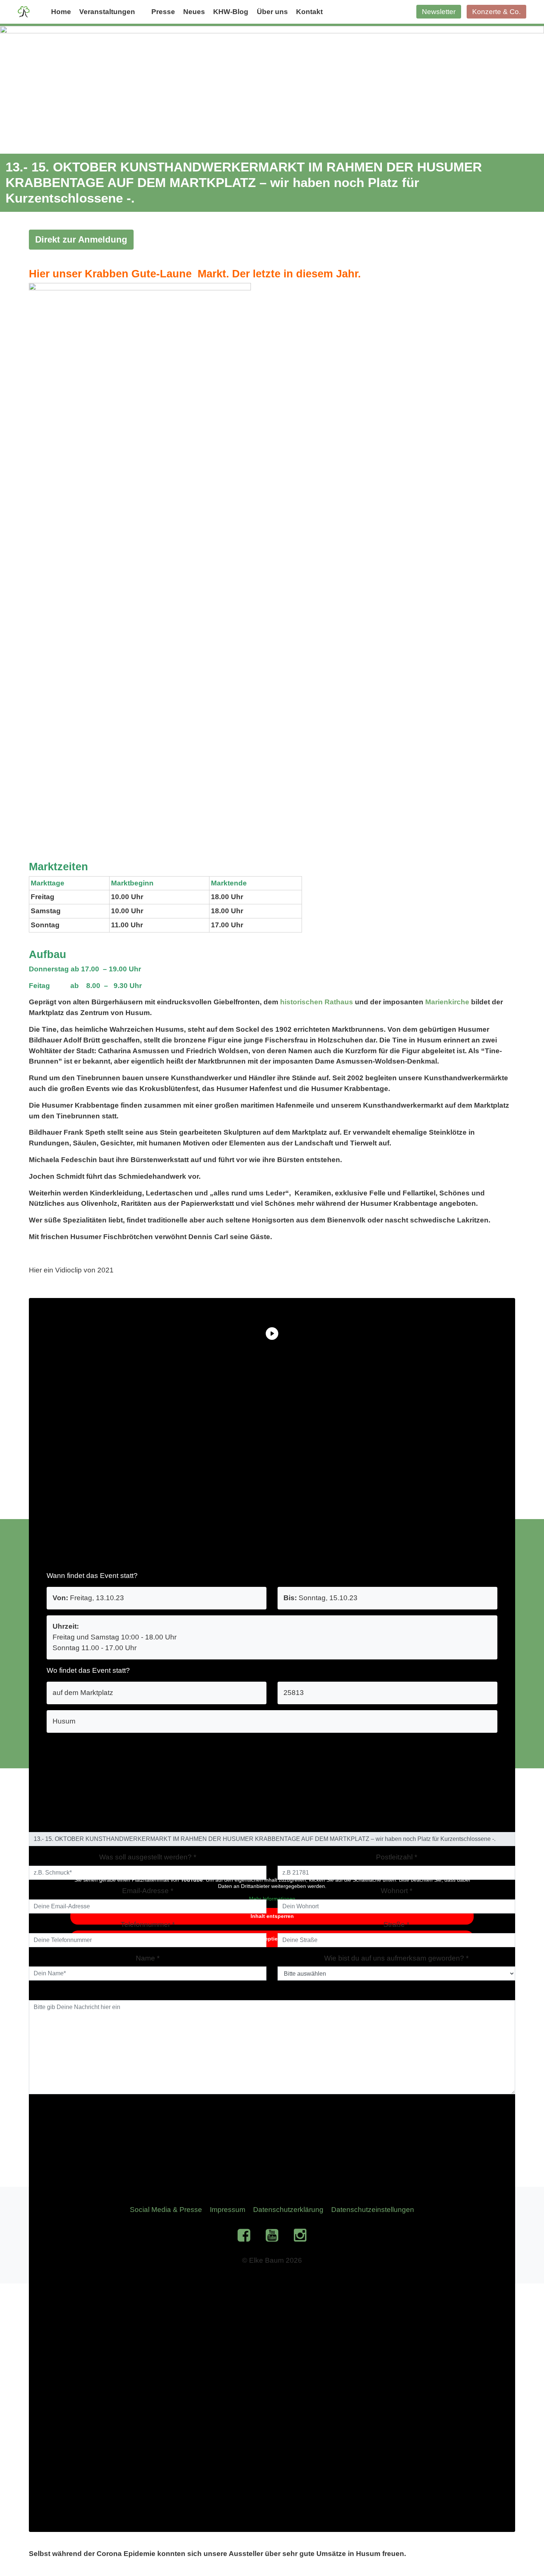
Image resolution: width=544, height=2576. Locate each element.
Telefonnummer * (148, 1924)
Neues (194, 12)
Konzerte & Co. (496, 12)
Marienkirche (447, 1002)
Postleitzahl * (397, 1857)
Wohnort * (397, 1891)
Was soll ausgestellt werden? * (148, 1857)
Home (61, 12)
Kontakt (309, 12)
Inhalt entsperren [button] (272, 1916)
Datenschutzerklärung (288, 2210)
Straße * (396, 1924)
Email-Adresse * (148, 1891)
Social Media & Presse (166, 2210)
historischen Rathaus (317, 1002)
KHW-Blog (231, 12)
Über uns (272, 12)
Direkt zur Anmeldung (81, 239)
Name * (148, 1958)
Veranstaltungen (107, 12)
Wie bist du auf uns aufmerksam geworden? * (396, 1958)
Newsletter (439, 12)
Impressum (228, 2210)
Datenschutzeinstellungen (373, 2210)
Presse (163, 12)
